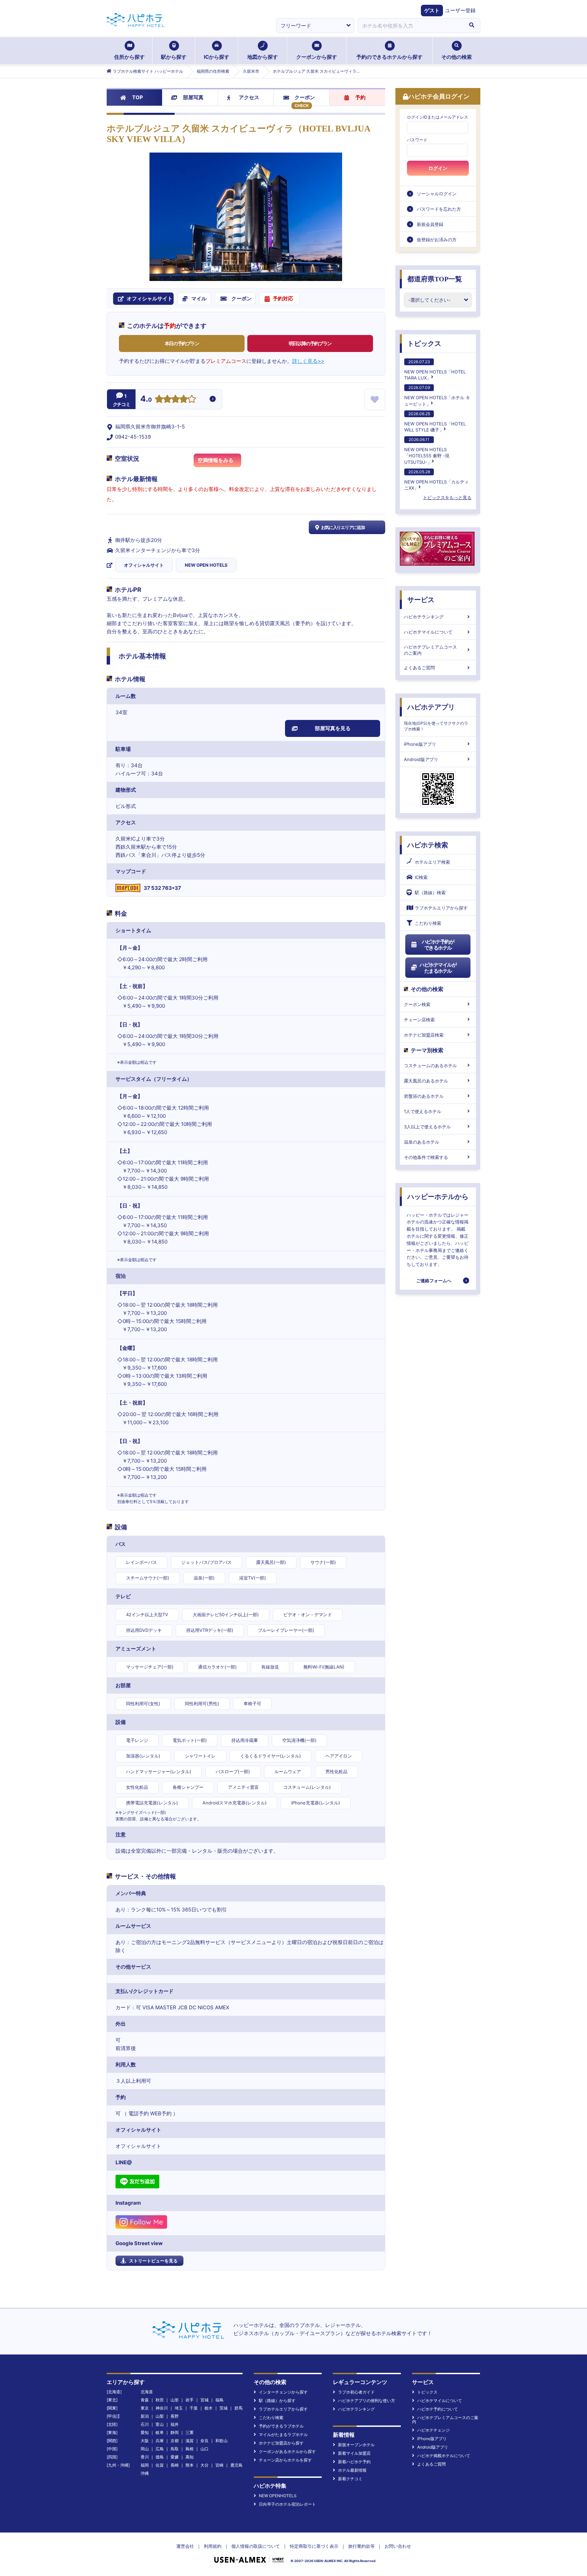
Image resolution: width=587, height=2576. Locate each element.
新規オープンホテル (356, 2445)
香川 (145, 2457)
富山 (160, 2424)
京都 (175, 2441)
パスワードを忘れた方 (439, 209)
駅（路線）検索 (430, 893)
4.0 (146, 400)
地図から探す (263, 57)
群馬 (238, 2408)
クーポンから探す (317, 57)
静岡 (175, 2432)
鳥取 (175, 2449)
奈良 (204, 2441)
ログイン (438, 168)
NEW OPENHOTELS (278, 2496)
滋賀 (190, 2441)
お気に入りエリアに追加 (343, 527)
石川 (145, 2424)
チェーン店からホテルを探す (285, 2460)
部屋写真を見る (333, 728)
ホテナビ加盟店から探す (281, 2443)
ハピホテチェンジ (433, 2430)
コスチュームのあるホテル (430, 1065)
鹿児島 (236, 2465)
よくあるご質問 (419, 668)
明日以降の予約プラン (310, 343)
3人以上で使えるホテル (427, 1127)
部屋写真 (193, 97)
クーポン (305, 97)
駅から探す (174, 57)
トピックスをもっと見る (447, 497)
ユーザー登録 (460, 10)
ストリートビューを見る (153, 2261)
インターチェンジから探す (283, 2392)
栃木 (209, 2408)
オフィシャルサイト (144, 565)
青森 (145, 2400)
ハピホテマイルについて (428, 632)
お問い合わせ (398, 2546)
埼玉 (179, 2408)
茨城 (224, 2408)
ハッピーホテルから (438, 1197)
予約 (360, 97)
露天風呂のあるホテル (426, 1081)
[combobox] (410, 25)
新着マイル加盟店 (354, 2453)
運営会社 (185, 2546)
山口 (204, 2449)
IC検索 (421, 877)
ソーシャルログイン (437, 194)
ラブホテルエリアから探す (441, 908)
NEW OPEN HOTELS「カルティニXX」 (437, 480)
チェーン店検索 (419, 1020)
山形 (175, 2400)
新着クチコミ (350, 2479)
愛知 (145, 2432)
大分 (204, 2465)
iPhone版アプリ (420, 744)
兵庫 (160, 2441)
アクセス (249, 97)
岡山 (145, 2449)
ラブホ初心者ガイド (356, 2392)
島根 (190, 2449)
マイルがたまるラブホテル (283, 2434)
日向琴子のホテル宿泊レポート (287, 2504)
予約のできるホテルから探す (389, 57)
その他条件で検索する (426, 1157)
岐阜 (160, 2432)
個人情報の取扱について (256, 2546)
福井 (175, 2424)
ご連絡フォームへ (434, 1281)
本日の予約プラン (182, 343)
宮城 (204, 2400)
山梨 (160, 2416)
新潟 (145, 2416)
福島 (219, 2400)
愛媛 (175, 2457)
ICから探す (217, 57)
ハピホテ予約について (438, 2409)
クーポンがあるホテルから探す (287, 2451)
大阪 (145, 2441)
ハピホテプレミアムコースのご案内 (430, 650)
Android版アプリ (421, 759)
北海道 (147, 2392)
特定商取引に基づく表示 (314, 2546)
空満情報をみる (216, 460)
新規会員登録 (430, 224)
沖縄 (145, 2473)
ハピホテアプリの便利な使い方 (367, 2401)
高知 (190, 2457)
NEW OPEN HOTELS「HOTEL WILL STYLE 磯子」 (435, 422)
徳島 (160, 2457)
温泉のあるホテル (422, 1142)
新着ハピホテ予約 (354, 2462)
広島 (160, 2449)
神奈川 (162, 2408)
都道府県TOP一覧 (435, 279)
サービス (421, 600)
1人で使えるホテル (423, 1111)
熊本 (190, 2465)
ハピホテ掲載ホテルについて (444, 2456)
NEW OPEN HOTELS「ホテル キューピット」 (437, 396)
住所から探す (129, 57)
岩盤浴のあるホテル (424, 1096)
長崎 (175, 2465)
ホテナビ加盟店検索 (424, 1035)
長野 (175, 2416)
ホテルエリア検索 (432, 862)
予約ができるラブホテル (281, 2426)
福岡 (145, 2465)
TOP (138, 97)
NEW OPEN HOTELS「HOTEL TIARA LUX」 (435, 370)
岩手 (190, 2400)
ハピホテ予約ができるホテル (438, 945)
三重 (190, 2432)
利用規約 (213, 2546)
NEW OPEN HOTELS (206, 565)
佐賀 (160, 2465)
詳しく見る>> (308, 361)
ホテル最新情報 (352, 2470)
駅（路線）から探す (277, 2401)
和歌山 (221, 2441)
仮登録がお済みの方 (437, 240)
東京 (145, 2408)
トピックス (424, 343)
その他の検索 (457, 57)
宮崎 (219, 2465)
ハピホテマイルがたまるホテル (438, 968)
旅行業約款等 (361, 2546)
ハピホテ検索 (428, 845)
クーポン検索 (417, 1004)
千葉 (194, 2408)
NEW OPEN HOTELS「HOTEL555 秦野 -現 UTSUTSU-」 (427, 451)
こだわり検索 (428, 923)
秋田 (160, 2400)
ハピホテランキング (424, 617)
